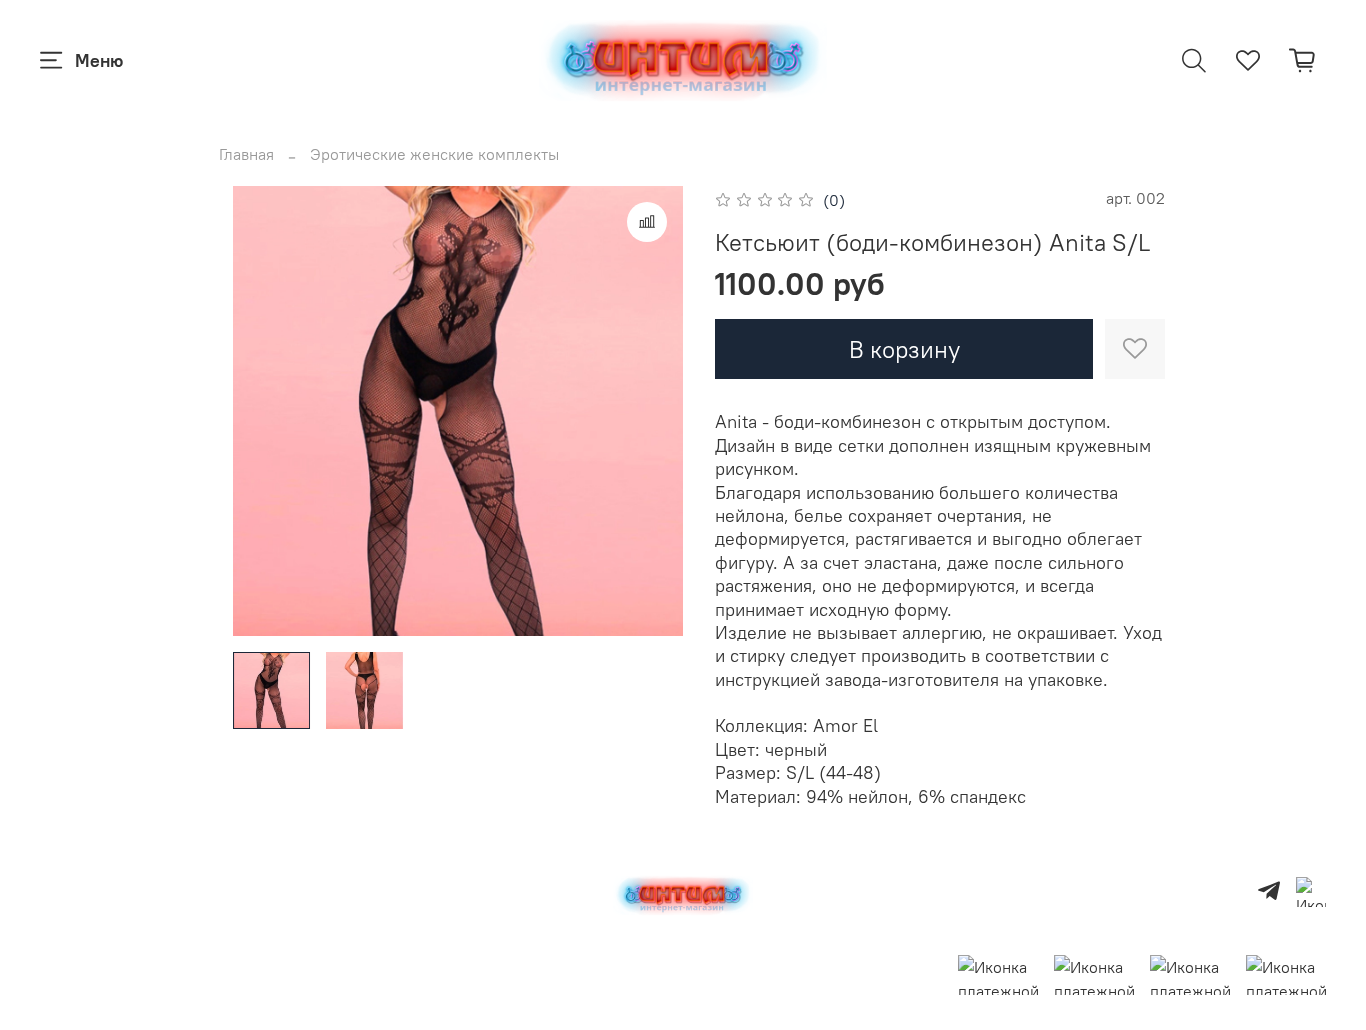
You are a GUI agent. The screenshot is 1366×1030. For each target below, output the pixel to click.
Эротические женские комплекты (434, 154)
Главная (246, 154)
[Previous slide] (265, 411)
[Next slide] (651, 411)
